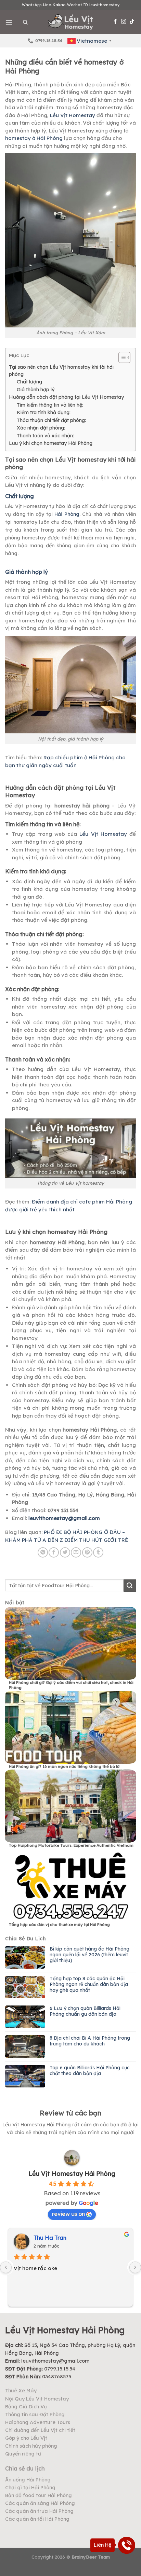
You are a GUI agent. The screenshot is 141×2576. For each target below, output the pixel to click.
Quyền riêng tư (23, 2454)
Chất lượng (29, 382)
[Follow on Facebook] (116, 22)
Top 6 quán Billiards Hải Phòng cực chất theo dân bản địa (90, 2071)
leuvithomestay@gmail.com (64, 1518)
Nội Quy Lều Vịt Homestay (37, 2399)
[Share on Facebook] (54, 1552)
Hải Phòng (67, 514)
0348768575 (57, 2377)
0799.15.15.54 (60, 2369)
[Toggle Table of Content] (121, 357)
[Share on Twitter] (65, 1552)
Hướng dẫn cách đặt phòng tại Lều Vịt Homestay (66, 397)
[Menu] (9, 22)
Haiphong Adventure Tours (38, 2422)
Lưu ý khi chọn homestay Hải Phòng (51, 443)
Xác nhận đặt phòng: (41, 428)
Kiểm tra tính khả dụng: (44, 412)
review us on (68, 2214)
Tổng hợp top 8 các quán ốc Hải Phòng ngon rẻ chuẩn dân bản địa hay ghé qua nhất (89, 1984)
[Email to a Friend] (76, 1552)
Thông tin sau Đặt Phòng (35, 2415)
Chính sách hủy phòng (31, 2446)
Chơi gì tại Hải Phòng (30, 2488)
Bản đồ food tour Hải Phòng (39, 2495)
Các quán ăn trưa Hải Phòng (39, 2511)
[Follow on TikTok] (132, 22)
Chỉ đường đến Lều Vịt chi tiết (40, 2430)
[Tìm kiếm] (25, 22)
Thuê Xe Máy (21, 2391)
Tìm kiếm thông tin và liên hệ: (50, 405)
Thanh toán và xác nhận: (45, 436)
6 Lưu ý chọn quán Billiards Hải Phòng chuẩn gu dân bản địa (85, 2011)
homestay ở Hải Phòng (34, 138)
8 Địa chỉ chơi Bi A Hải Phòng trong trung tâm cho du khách (90, 2041)
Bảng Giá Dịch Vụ (26, 2407)
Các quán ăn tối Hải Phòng (37, 2519)
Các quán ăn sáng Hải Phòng (40, 2503)
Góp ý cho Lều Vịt (26, 2438)
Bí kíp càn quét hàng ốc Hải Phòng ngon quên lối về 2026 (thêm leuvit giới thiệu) (89, 1955)
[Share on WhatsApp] (43, 1552)
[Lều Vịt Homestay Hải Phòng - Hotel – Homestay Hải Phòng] (71, 22)
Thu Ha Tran (50, 2238)
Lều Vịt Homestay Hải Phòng (72, 2174)
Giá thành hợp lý (36, 390)
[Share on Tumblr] (98, 1552)
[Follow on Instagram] (124, 22)
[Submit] (130, 1586)
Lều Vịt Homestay (72, 115)
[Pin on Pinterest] (87, 1552)
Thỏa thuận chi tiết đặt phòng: (51, 420)
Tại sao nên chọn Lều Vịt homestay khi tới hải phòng (61, 371)
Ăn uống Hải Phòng (28, 2480)
